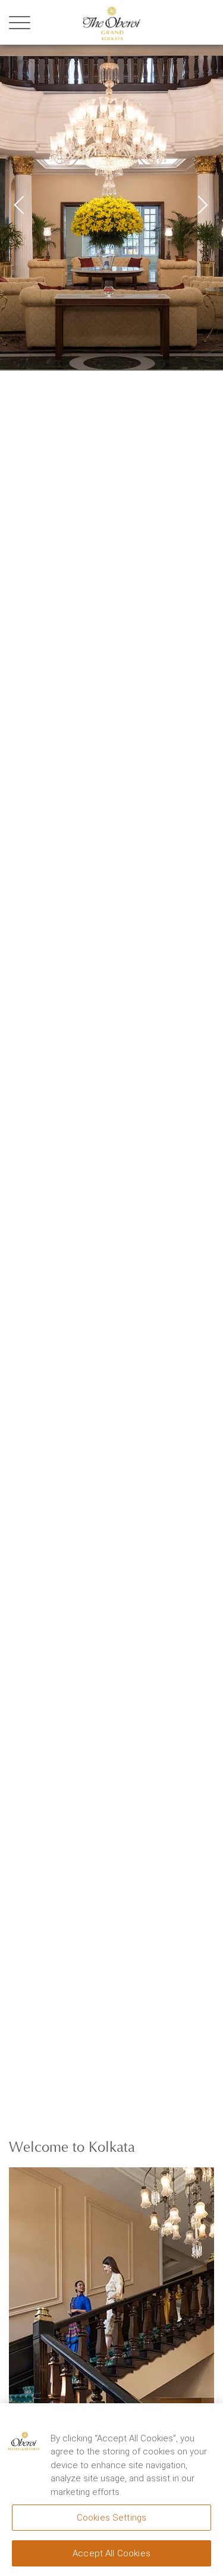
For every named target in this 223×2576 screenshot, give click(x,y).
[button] (199, 201)
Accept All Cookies (111, 2553)
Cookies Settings (111, 2518)
